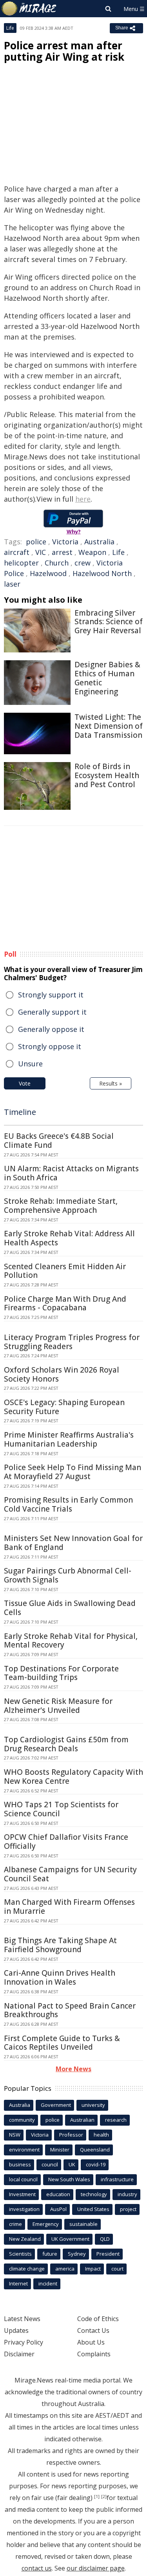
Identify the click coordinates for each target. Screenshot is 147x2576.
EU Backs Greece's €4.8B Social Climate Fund (59, 1141)
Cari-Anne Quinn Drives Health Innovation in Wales (60, 1977)
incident (48, 2283)
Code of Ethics (98, 2319)
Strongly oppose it (50, 1046)
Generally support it (52, 1012)
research (116, 2120)
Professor (71, 2135)
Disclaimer (19, 2354)
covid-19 (96, 2164)
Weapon (92, 552)
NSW (15, 2135)
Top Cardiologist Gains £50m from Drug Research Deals (66, 1744)
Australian (82, 2120)
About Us (91, 2342)
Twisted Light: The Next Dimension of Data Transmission (109, 726)
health (101, 2135)
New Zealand (25, 2239)
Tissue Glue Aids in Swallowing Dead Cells (70, 1608)
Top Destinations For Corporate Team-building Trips (61, 1673)
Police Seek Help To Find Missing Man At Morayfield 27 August (73, 1472)
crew (83, 563)
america (65, 2269)
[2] (104, 2497)
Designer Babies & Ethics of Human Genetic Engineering (107, 678)
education (58, 2194)
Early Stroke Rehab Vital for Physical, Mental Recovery (71, 1641)
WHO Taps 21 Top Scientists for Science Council (61, 1809)
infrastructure (117, 2179)
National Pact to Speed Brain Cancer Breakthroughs (70, 2010)
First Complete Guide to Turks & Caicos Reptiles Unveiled (62, 2043)
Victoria (65, 542)
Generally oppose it (51, 1029)
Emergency (46, 2224)
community (22, 2120)
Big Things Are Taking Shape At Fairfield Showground (60, 1945)
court (117, 2269)
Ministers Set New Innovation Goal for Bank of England (73, 1543)
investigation (24, 2209)
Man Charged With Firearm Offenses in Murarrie (69, 1907)
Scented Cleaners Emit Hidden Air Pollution (65, 1271)
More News (73, 2069)
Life (10, 28)
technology (94, 2194)
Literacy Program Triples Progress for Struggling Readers (72, 1342)
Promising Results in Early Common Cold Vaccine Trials (68, 1504)
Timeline (20, 1112)
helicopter (21, 563)
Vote (25, 1083)
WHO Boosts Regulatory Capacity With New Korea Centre (73, 1777)
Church (57, 563)
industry (127, 2194)
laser (12, 584)
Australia (99, 542)
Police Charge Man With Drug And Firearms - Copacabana (65, 1303)
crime (15, 2224)
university (93, 2105)
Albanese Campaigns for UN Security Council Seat (70, 1874)
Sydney (77, 2254)
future (50, 2254)
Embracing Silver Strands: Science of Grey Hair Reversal (109, 622)
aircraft (17, 552)
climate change (27, 2269)
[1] (97, 2497)
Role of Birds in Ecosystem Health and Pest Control (107, 775)
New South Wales (69, 2179)
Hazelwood (48, 573)
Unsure (30, 1064)
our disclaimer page (96, 2568)
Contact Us (93, 2330)
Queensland (95, 2150)
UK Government (70, 2239)
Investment (22, 2194)
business (20, 2164)
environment (24, 2150)
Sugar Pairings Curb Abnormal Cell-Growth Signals (68, 1575)
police (36, 542)
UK (72, 2164)
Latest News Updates (22, 2325)
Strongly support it (51, 995)
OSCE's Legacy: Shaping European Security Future (64, 1407)
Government (56, 2105)
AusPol (58, 2209)
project (128, 2209)
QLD (105, 2239)
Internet (18, 2283)
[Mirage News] (29, 9)
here (83, 499)
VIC (41, 552)
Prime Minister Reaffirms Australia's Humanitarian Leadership (69, 1439)
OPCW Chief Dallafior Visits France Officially (66, 1842)
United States (93, 2209)
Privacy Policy (24, 2342)
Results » (111, 1083)
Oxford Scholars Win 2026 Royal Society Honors (62, 1374)
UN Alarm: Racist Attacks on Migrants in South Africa (71, 1173)
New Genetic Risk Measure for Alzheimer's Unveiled (58, 1706)
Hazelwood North (102, 573)
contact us (37, 2568)
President (108, 2254)
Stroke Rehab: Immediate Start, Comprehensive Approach (61, 1206)
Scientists (20, 2254)
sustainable (83, 2224)
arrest (62, 552)
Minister (60, 2150)
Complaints (94, 2354)
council (50, 2164)
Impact (93, 2269)
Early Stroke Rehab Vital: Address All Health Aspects (69, 1238)
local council (23, 2179)
